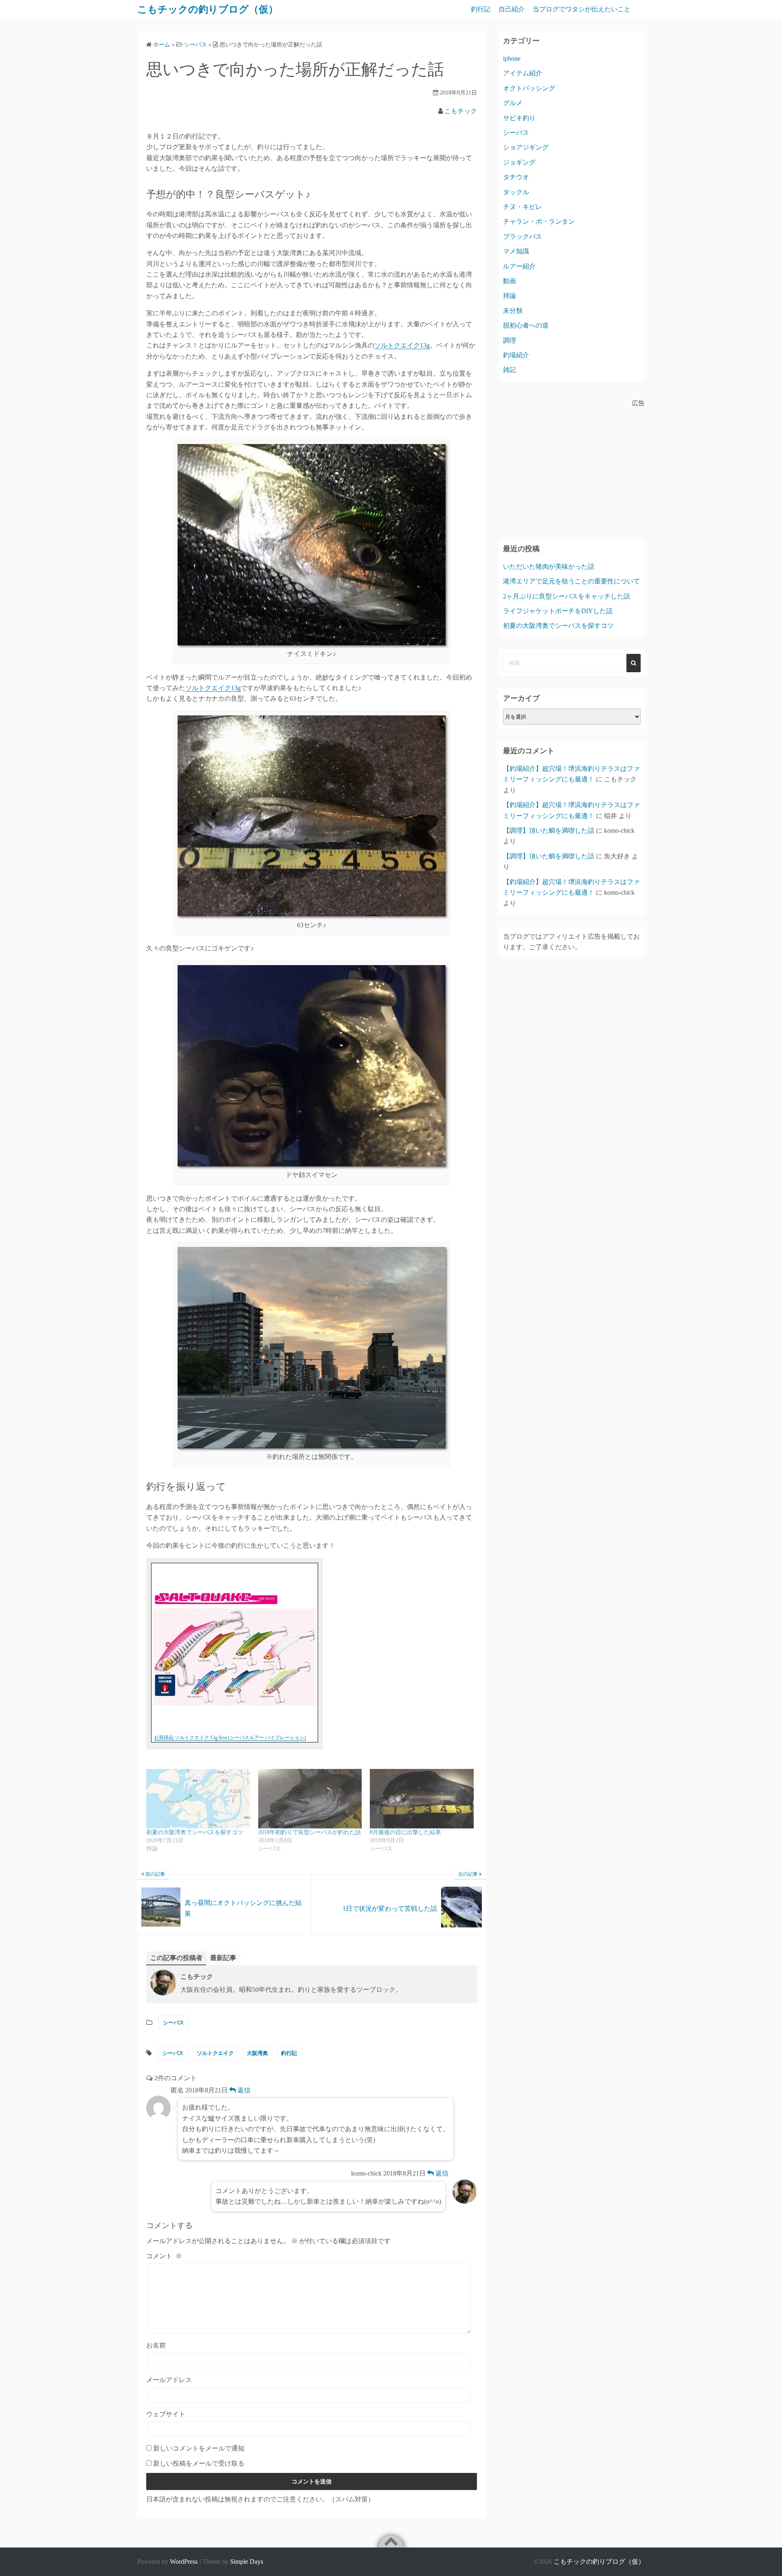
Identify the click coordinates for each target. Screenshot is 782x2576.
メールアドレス (169, 2380)
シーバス (174, 2023)
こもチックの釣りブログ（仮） (208, 9)
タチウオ (516, 177)
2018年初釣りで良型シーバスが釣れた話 (310, 1832)
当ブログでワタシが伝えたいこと (582, 9)
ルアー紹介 (519, 266)
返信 (243, 2090)
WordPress (184, 2562)
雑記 (510, 370)
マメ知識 (516, 251)
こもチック (461, 111)
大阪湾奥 (257, 2053)
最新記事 (223, 1958)
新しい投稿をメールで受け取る (199, 2463)
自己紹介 (512, 9)
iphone (512, 58)
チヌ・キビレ (523, 207)
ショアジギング (526, 147)
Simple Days (247, 2562)
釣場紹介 (516, 355)
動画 (510, 281)
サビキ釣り (519, 118)
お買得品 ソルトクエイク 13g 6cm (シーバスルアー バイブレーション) (230, 1738)
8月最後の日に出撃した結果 (405, 1832)
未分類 (513, 311)
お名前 (156, 2345)
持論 (510, 296)
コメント (164, 2256)
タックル (516, 192)
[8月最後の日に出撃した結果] (422, 1798)
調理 (510, 340)
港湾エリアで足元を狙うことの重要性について (571, 581)
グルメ (513, 103)
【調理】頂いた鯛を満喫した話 (549, 830)
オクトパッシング (529, 88)
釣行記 (481, 9)
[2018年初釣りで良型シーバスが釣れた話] (310, 1798)
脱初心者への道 (526, 325)
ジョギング (519, 162)
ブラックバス (523, 236)
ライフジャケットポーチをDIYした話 (558, 611)
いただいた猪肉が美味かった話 (549, 566)
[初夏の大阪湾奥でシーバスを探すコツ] (198, 1798)
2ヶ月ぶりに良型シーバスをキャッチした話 (567, 596)
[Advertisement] (572, 466)
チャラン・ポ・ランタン (539, 221)
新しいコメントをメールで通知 (199, 2448)
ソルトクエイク (215, 2053)
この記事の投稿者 (176, 1958)
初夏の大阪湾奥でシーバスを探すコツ (195, 1832)
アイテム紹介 (523, 73)
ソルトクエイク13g (402, 345)
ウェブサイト (166, 2414)
